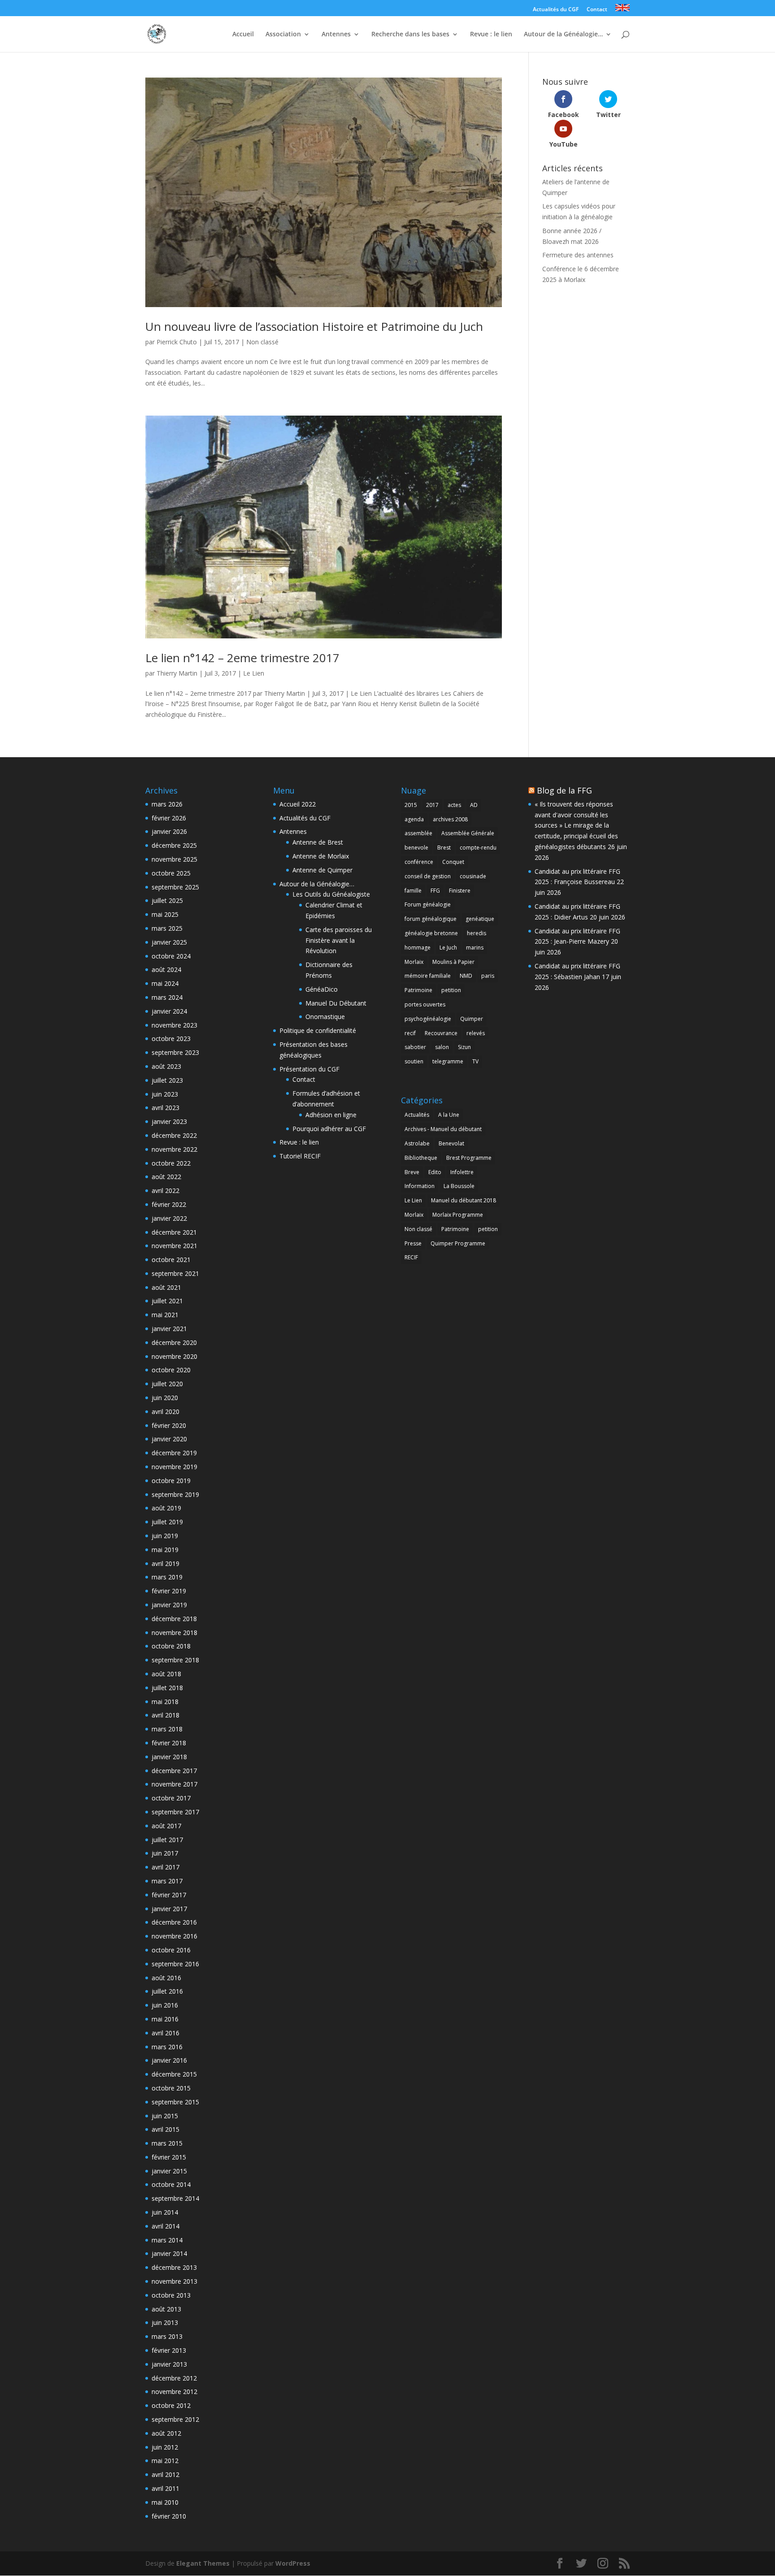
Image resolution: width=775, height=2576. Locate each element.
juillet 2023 (167, 1080)
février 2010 (169, 2516)
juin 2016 (165, 2005)
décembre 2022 (174, 1135)
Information (420, 1186)
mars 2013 (167, 2336)
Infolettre (462, 1172)
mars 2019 (167, 1577)
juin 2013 (165, 2322)
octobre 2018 (171, 1646)
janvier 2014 (169, 2253)
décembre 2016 (174, 1922)
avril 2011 (165, 2488)
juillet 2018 (167, 1688)
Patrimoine (418, 990)
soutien (414, 1061)
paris (488, 976)
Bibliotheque (421, 1158)
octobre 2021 (171, 1260)
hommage (418, 948)
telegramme (448, 1061)
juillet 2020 (167, 1384)
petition (451, 990)
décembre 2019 (174, 1453)
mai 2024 (165, 983)
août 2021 (166, 1287)
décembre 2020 (174, 1342)
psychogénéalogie (428, 1019)
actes (454, 805)
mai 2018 (165, 1702)
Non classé (262, 342)
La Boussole (459, 1186)
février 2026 (169, 818)
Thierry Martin (177, 673)
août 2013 (166, 2309)
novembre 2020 (174, 1356)
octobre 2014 (171, 2184)
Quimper (472, 1019)
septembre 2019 (175, 1494)
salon (442, 1047)
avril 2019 (165, 1563)
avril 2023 (165, 1108)
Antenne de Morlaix (321, 856)
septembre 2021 (175, 1273)
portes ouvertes (425, 1004)
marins (475, 948)
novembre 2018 (174, 1633)
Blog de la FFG (564, 790)
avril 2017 (165, 1867)
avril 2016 (165, 2033)
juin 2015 (165, 2116)
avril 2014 (165, 2226)
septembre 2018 (175, 1660)
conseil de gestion (428, 876)
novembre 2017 (174, 1784)
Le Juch (448, 948)
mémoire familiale (428, 976)
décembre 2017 (174, 1771)
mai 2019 (165, 1550)
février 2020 (169, 1425)
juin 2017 (165, 1853)
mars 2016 (167, 2047)
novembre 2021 (174, 1246)
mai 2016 (165, 2019)
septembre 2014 (175, 2198)
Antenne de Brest (318, 842)
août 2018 (166, 1674)
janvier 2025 (169, 942)
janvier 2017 (169, 1909)
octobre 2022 (171, 1163)
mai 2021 (165, 1315)
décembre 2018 (174, 1619)
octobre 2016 (171, 1950)
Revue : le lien (491, 35)
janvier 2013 (169, 2364)
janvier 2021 (169, 1329)
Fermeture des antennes (578, 255)
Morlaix (414, 962)
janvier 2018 (169, 1757)
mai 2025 (165, 914)
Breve (412, 1172)
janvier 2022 (169, 1218)
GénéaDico (322, 989)
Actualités (417, 1115)
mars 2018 (167, 1729)
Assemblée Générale (468, 833)
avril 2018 (165, 1715)
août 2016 (166, 1978)
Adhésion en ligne (331, 1115)
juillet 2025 (167, 900)
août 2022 (166, 1177)
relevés (476, 1033)
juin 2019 (165, 1536)
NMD (466, 976)
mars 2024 (167, 997)
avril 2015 (165, 2129)
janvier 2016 (169, 2060)
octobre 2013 (171, 2295)
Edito (435, 1172)
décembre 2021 (174, 1232)
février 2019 (169, 1591)
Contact (597, 10)
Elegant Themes (203, 2563)
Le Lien (254, 673)
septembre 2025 (175, 887)
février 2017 (169, 1895)
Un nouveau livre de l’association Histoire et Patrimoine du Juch (314, 326)
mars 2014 (167, 2240)
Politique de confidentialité (318, 1030)
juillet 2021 (167, 1301)
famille (413, 891)
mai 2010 (165, 2502)
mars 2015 (167, 2143)
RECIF (411, 1257)
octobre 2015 (171, 2088)
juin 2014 (165, 2212)
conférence (419, 862)
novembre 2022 (174, 1149)
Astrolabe (417, 1143)
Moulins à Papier (453, 962)
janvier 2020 (169, 1439)
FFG (435, 891)
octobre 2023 (171, 1039)
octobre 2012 (171, 2405)
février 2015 (169, 2157)
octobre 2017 (171, 1798)
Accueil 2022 (298, 804)
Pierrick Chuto (177, 342)
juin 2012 (165, 2447)
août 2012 (166, 2433)
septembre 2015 (175, 2102)
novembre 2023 (174, 1025)
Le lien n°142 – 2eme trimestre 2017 (242, 658)
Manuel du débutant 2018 (464, 1200)
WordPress (293, 2563)
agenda (414, 819)
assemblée (418, 833)
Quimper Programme (458, 1243)
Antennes (336, 35)
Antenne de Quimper (322, 870)
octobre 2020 (171, 1370)
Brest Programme (469, 1158)
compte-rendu (478, 848)
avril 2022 (165, 1190)
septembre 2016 (175, 1964)
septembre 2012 (175, 2419)
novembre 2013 (174, 2281)
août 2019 (166, 1508)
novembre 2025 (174, 859)
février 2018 (169, 1743)
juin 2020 (165, 1398)
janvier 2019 (169, 1605)
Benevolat (451, 1143)
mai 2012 (165, 2461)
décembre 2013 (174, 2267)
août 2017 (166, 1826)
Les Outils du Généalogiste (331, 894)
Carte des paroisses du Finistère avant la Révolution (339, 940)
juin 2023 (165, 1094)
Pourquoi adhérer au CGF (329, 1129)
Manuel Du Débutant (336, 1003)
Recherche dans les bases (410, 35)
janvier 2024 (169, 1011)
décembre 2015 (174, 2074)
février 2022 (169, 1204)
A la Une (449, 1115)
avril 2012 (165, 2474)
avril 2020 (165, 1412)
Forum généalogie (428, 904)
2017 (432, 805)
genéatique (480, 919)
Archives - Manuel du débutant (443, 1129)
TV (475, 1061)
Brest (444, 848)
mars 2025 (167, 928)
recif (410, 1033)
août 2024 (166, 969)
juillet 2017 (167, 1840)
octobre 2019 (171, 1481)
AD (474, 805)
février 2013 (169, 2350)
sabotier (415, 1047)
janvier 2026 (169, 831)
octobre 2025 (171, 873)
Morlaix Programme (458, 1215)
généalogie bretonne (431, 933)
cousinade (473, 876)
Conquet (453, 862)
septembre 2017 (175, 1812)
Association (283, 35)
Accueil (243, 35)
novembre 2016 (174, 1936)
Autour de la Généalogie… (563, 35)
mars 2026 (167, 804)
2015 (411, 805)
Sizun (464, 1047)
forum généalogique (431, 919)
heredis (477, 933)
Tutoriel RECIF (300, 1156)
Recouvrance (441, 1033)
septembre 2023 (175, 1052)
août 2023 (166, 1066)
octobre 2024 (171, 956)
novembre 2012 (174, 2392)
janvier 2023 (169, 1121)
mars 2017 (167, 1881)
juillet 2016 (167, 1991)
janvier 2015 (169, 2171)
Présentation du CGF (309, 1069)
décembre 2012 (174, 2378)
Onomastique (325, 1017)
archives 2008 (450, 819)
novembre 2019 (174, 1467)
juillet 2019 (167, 1522)
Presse (413, 1243)
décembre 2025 (174, 845)
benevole (416, 848)
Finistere (460, 891)
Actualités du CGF (556, 10)
